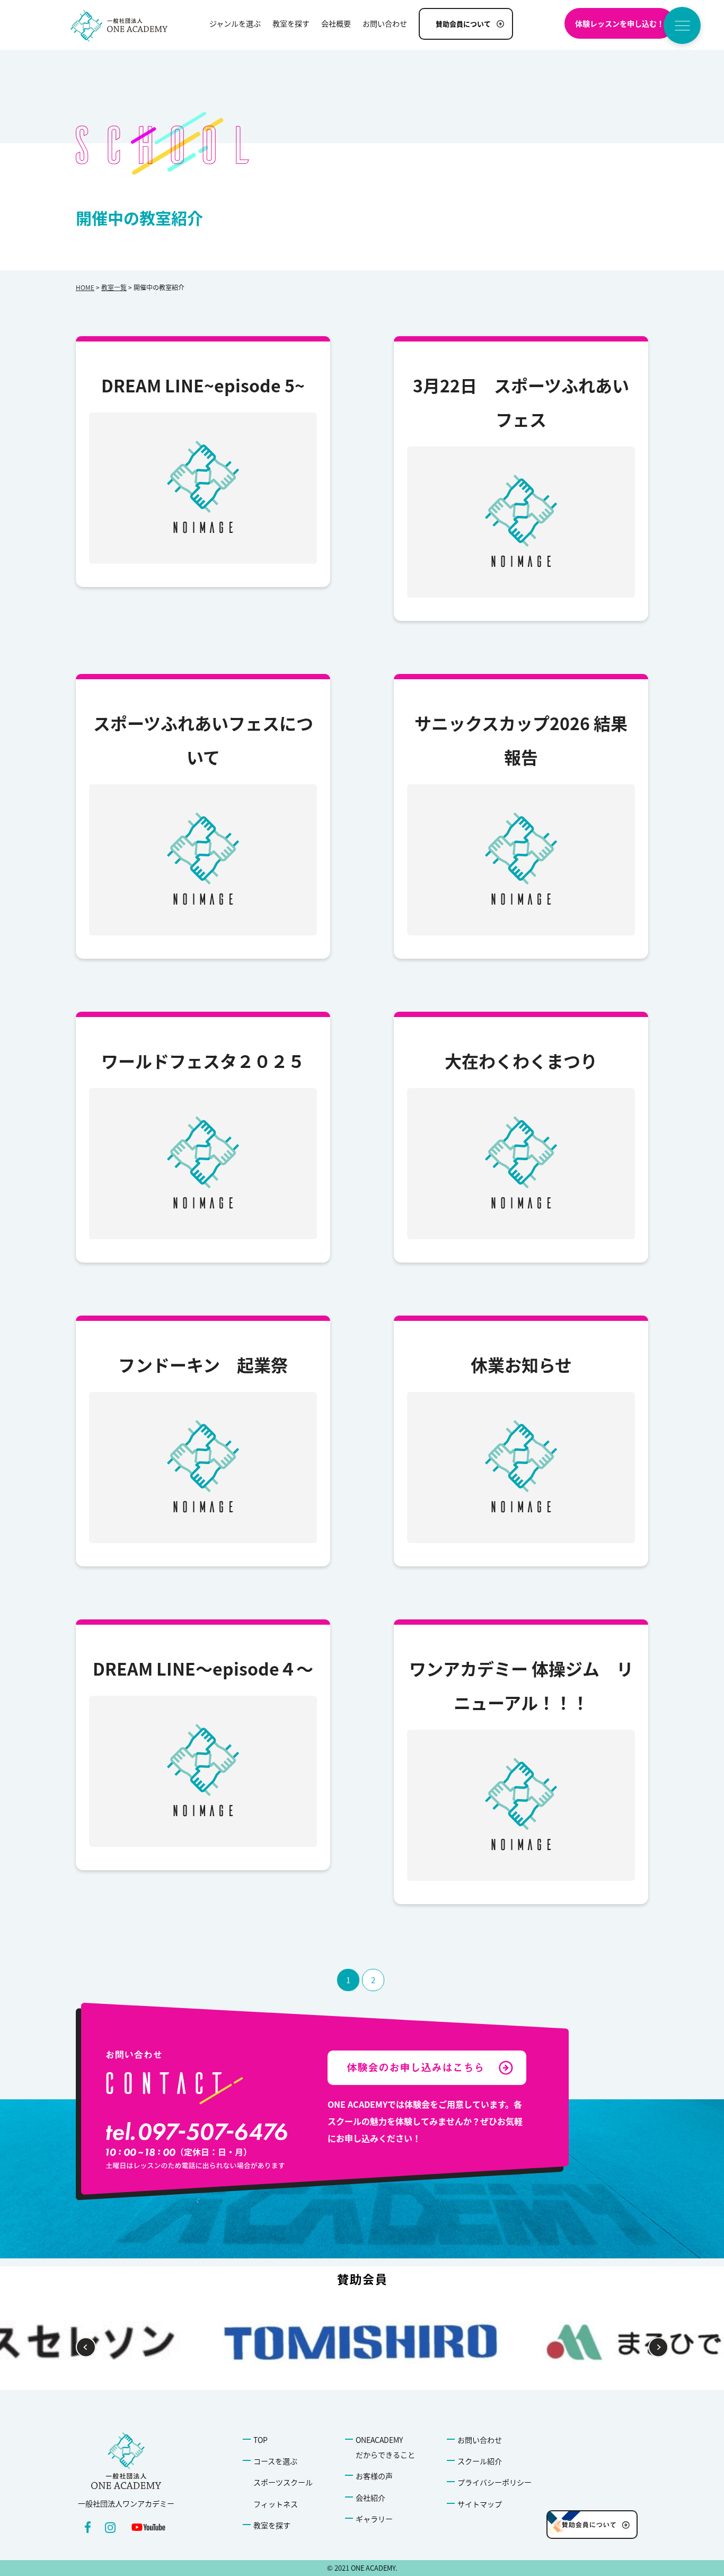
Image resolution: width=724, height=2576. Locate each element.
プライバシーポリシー (495, 2482)
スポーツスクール (283, 2482)
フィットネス (276, 2504)
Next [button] (659, 2348)
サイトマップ (480, 2504)
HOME (85, 287)
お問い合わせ (480, 2440)
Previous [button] (86, 2348)
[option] (362, 2342)
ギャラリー (374, 2519)
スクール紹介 (480, 2461)
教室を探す (272, 2525)
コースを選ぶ (275, 2461)
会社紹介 (370, 2498)
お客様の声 (374, 2476)
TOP (261, 2440)
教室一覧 (114, 287)
